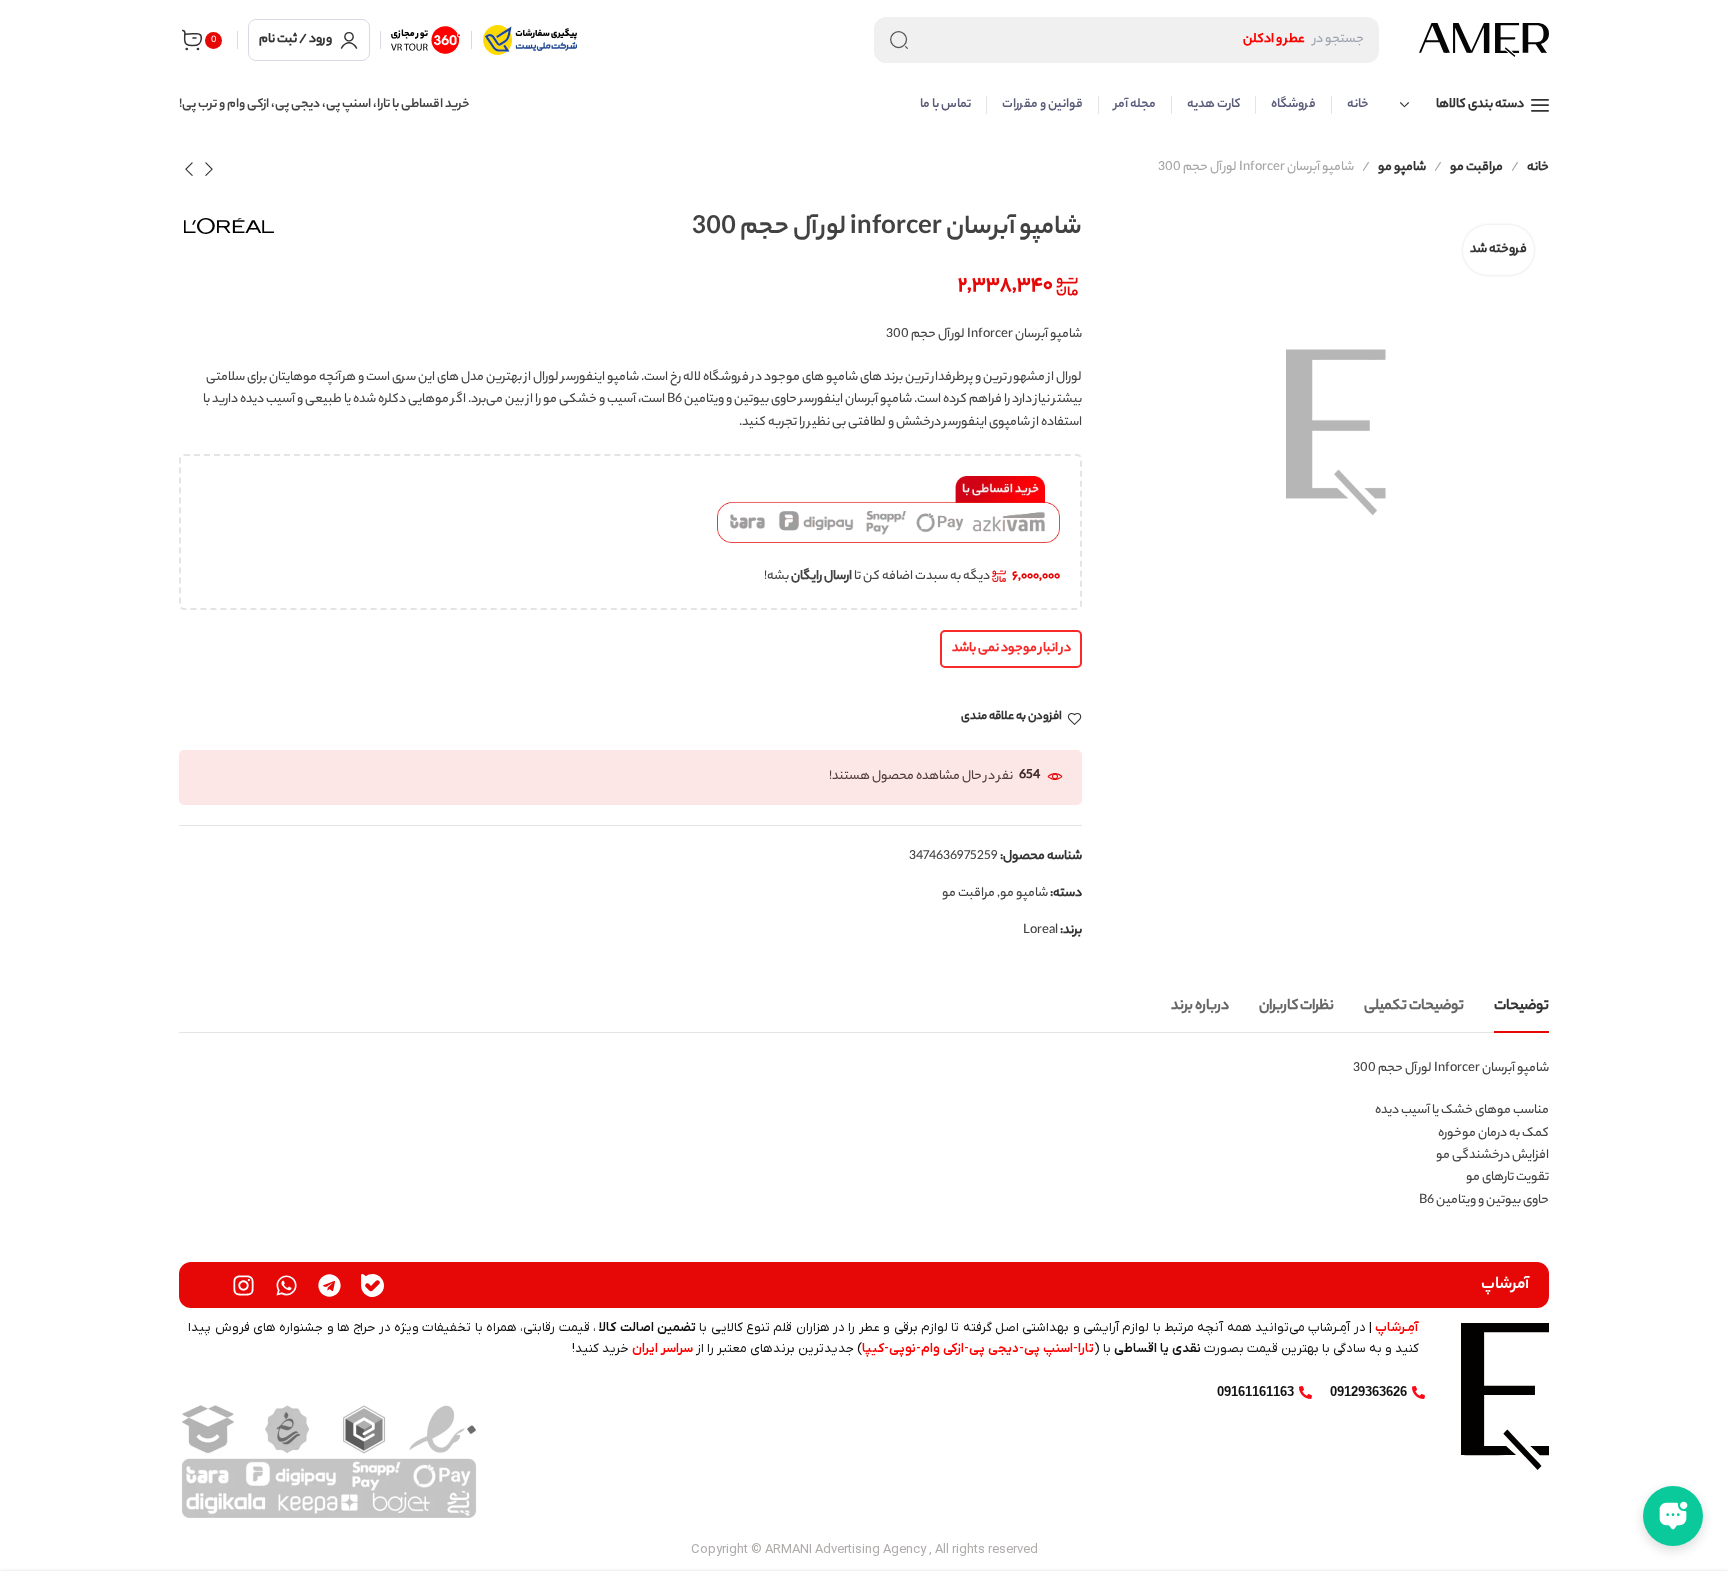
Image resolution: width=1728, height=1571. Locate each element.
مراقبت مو (1476, 167)
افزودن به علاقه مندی (1011, 718)
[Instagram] (243, 1285)
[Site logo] (1484, 40)
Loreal (1040, 930)
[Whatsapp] (286, 1285)
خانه (1538, 167)
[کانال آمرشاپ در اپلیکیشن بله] (372, 1285)
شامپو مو (1402, 167)
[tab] (1521, 1007)
